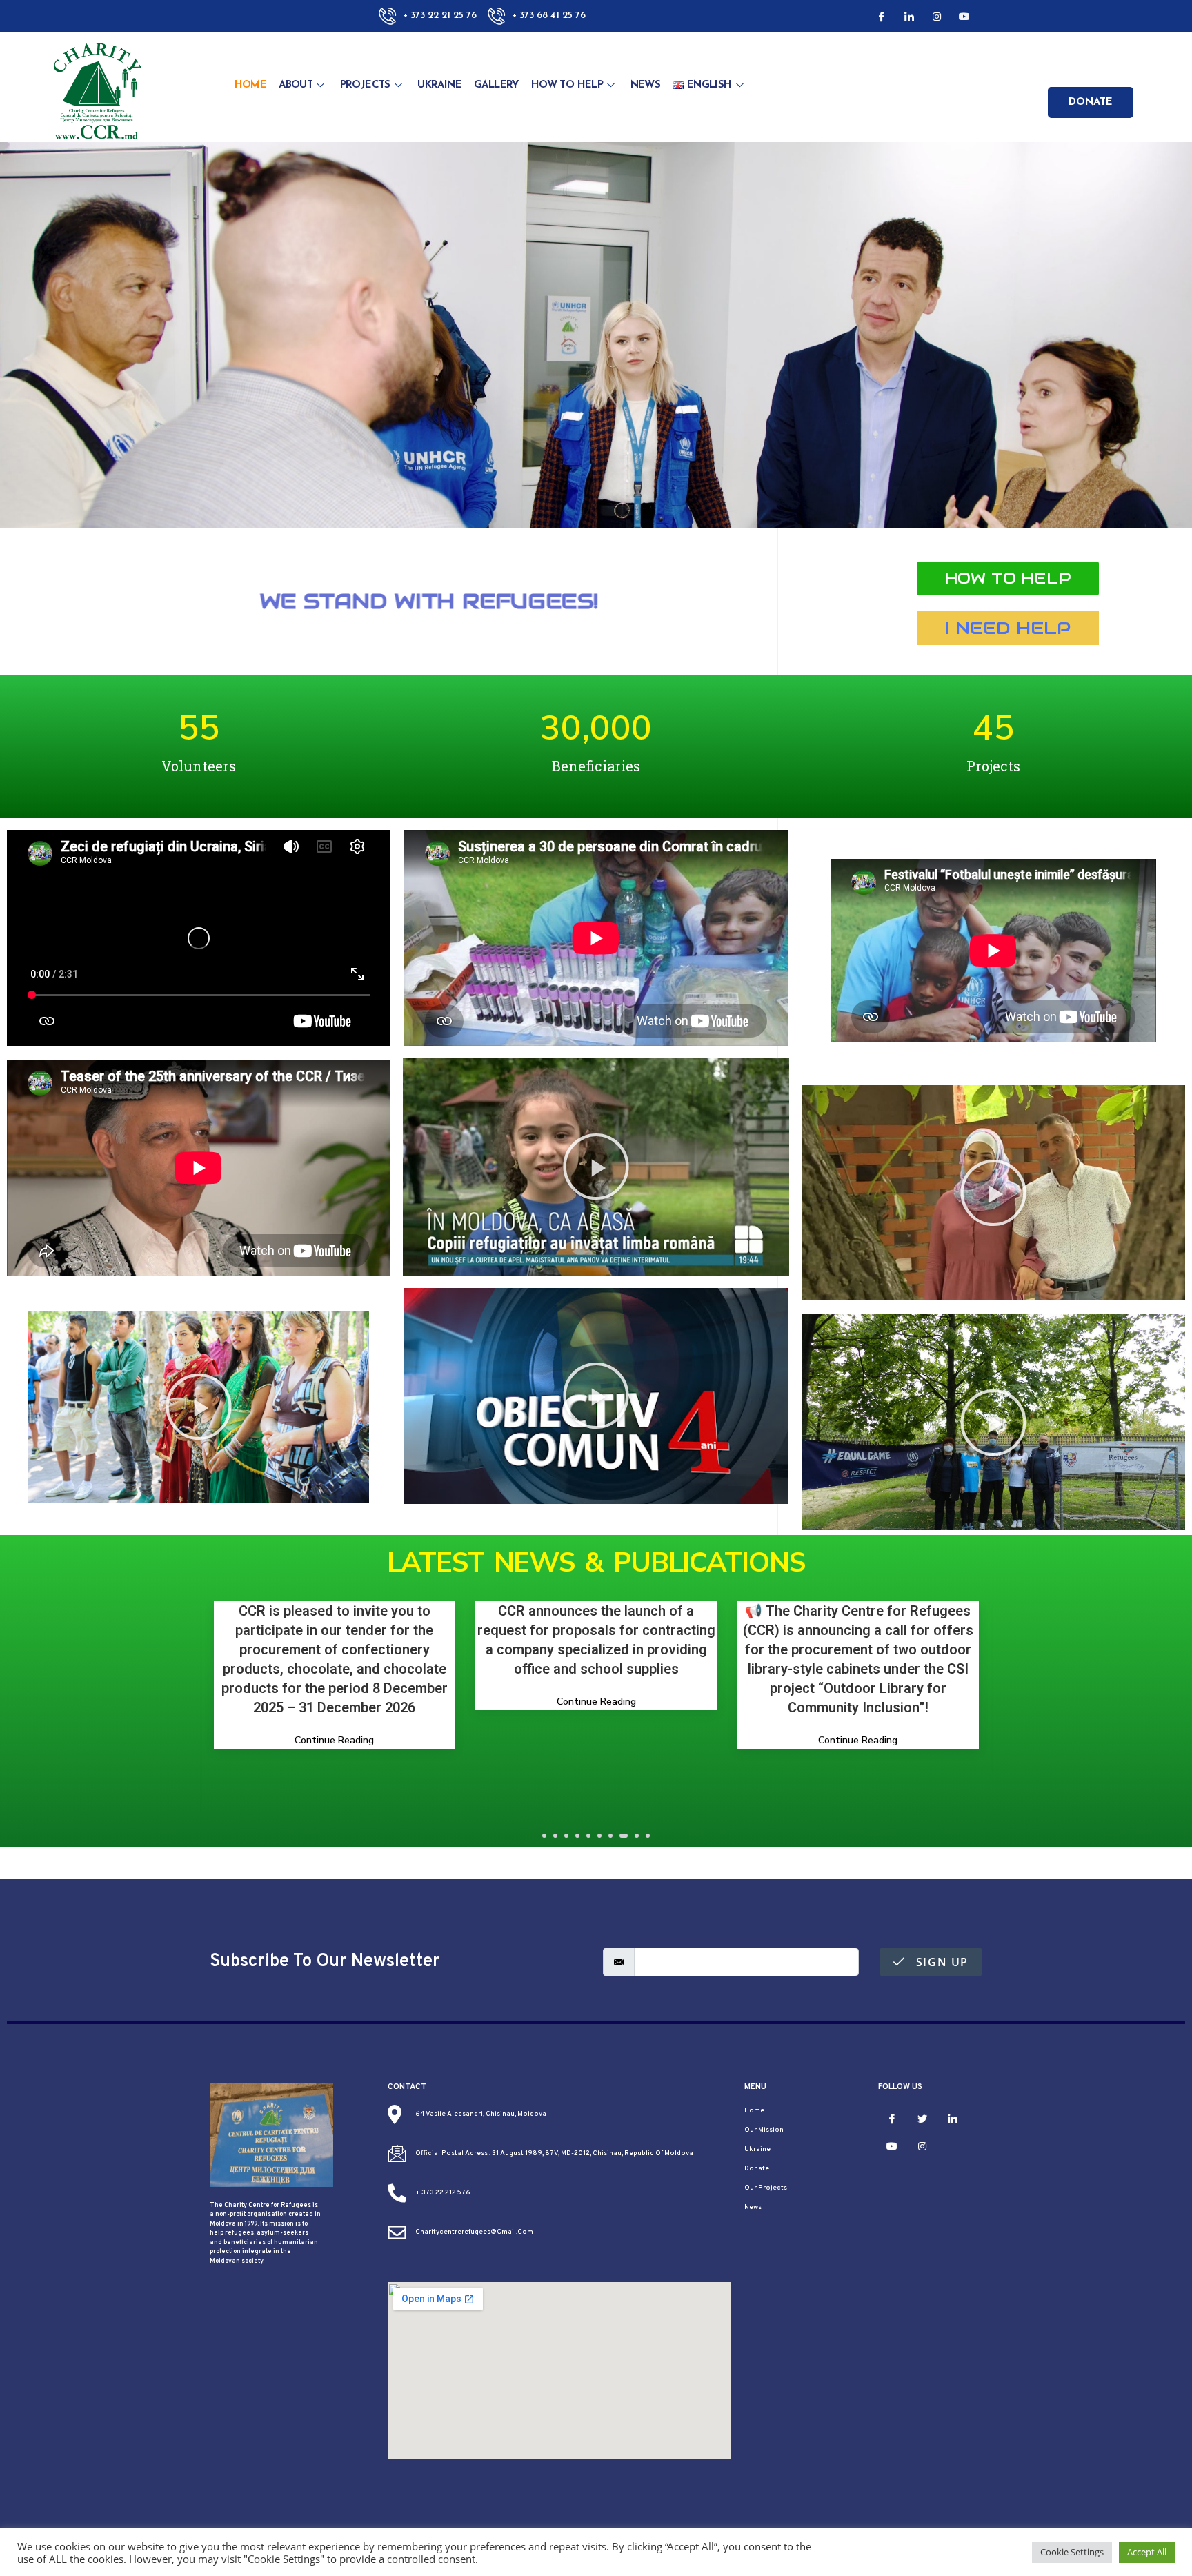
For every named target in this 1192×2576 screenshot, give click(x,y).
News (646, 85)
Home (251, 85)
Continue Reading (596, 1760)
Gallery (496, 85)
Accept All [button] (1147, 2552)
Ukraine (439, 85)
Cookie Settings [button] (1072, 2552)
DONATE (1091, 102)
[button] (1008, 578)
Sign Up (940, 1962)
